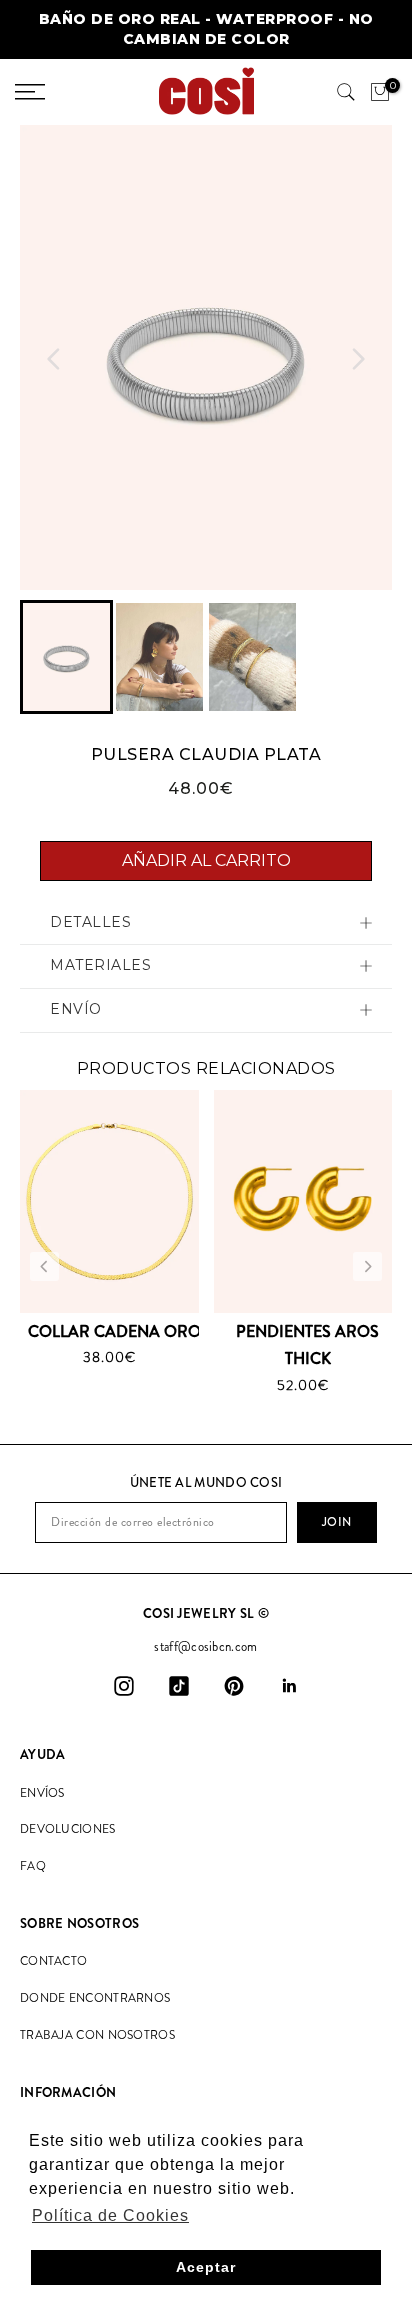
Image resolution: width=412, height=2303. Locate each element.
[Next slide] (358, 359)
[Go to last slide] (54, 359)
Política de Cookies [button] (110, 2215)
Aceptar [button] (206, 2267)
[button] (66, 657)
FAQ (33, 1866)
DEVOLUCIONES (68, 1829)
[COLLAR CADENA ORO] (109, 1201)
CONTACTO (53, 1961)
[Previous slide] (44, 1266)
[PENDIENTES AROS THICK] (303, 1201)
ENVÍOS (42, 1793)
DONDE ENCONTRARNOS (95, 1998)
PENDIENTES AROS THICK (307, 1345)
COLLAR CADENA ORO (114, 1331)
